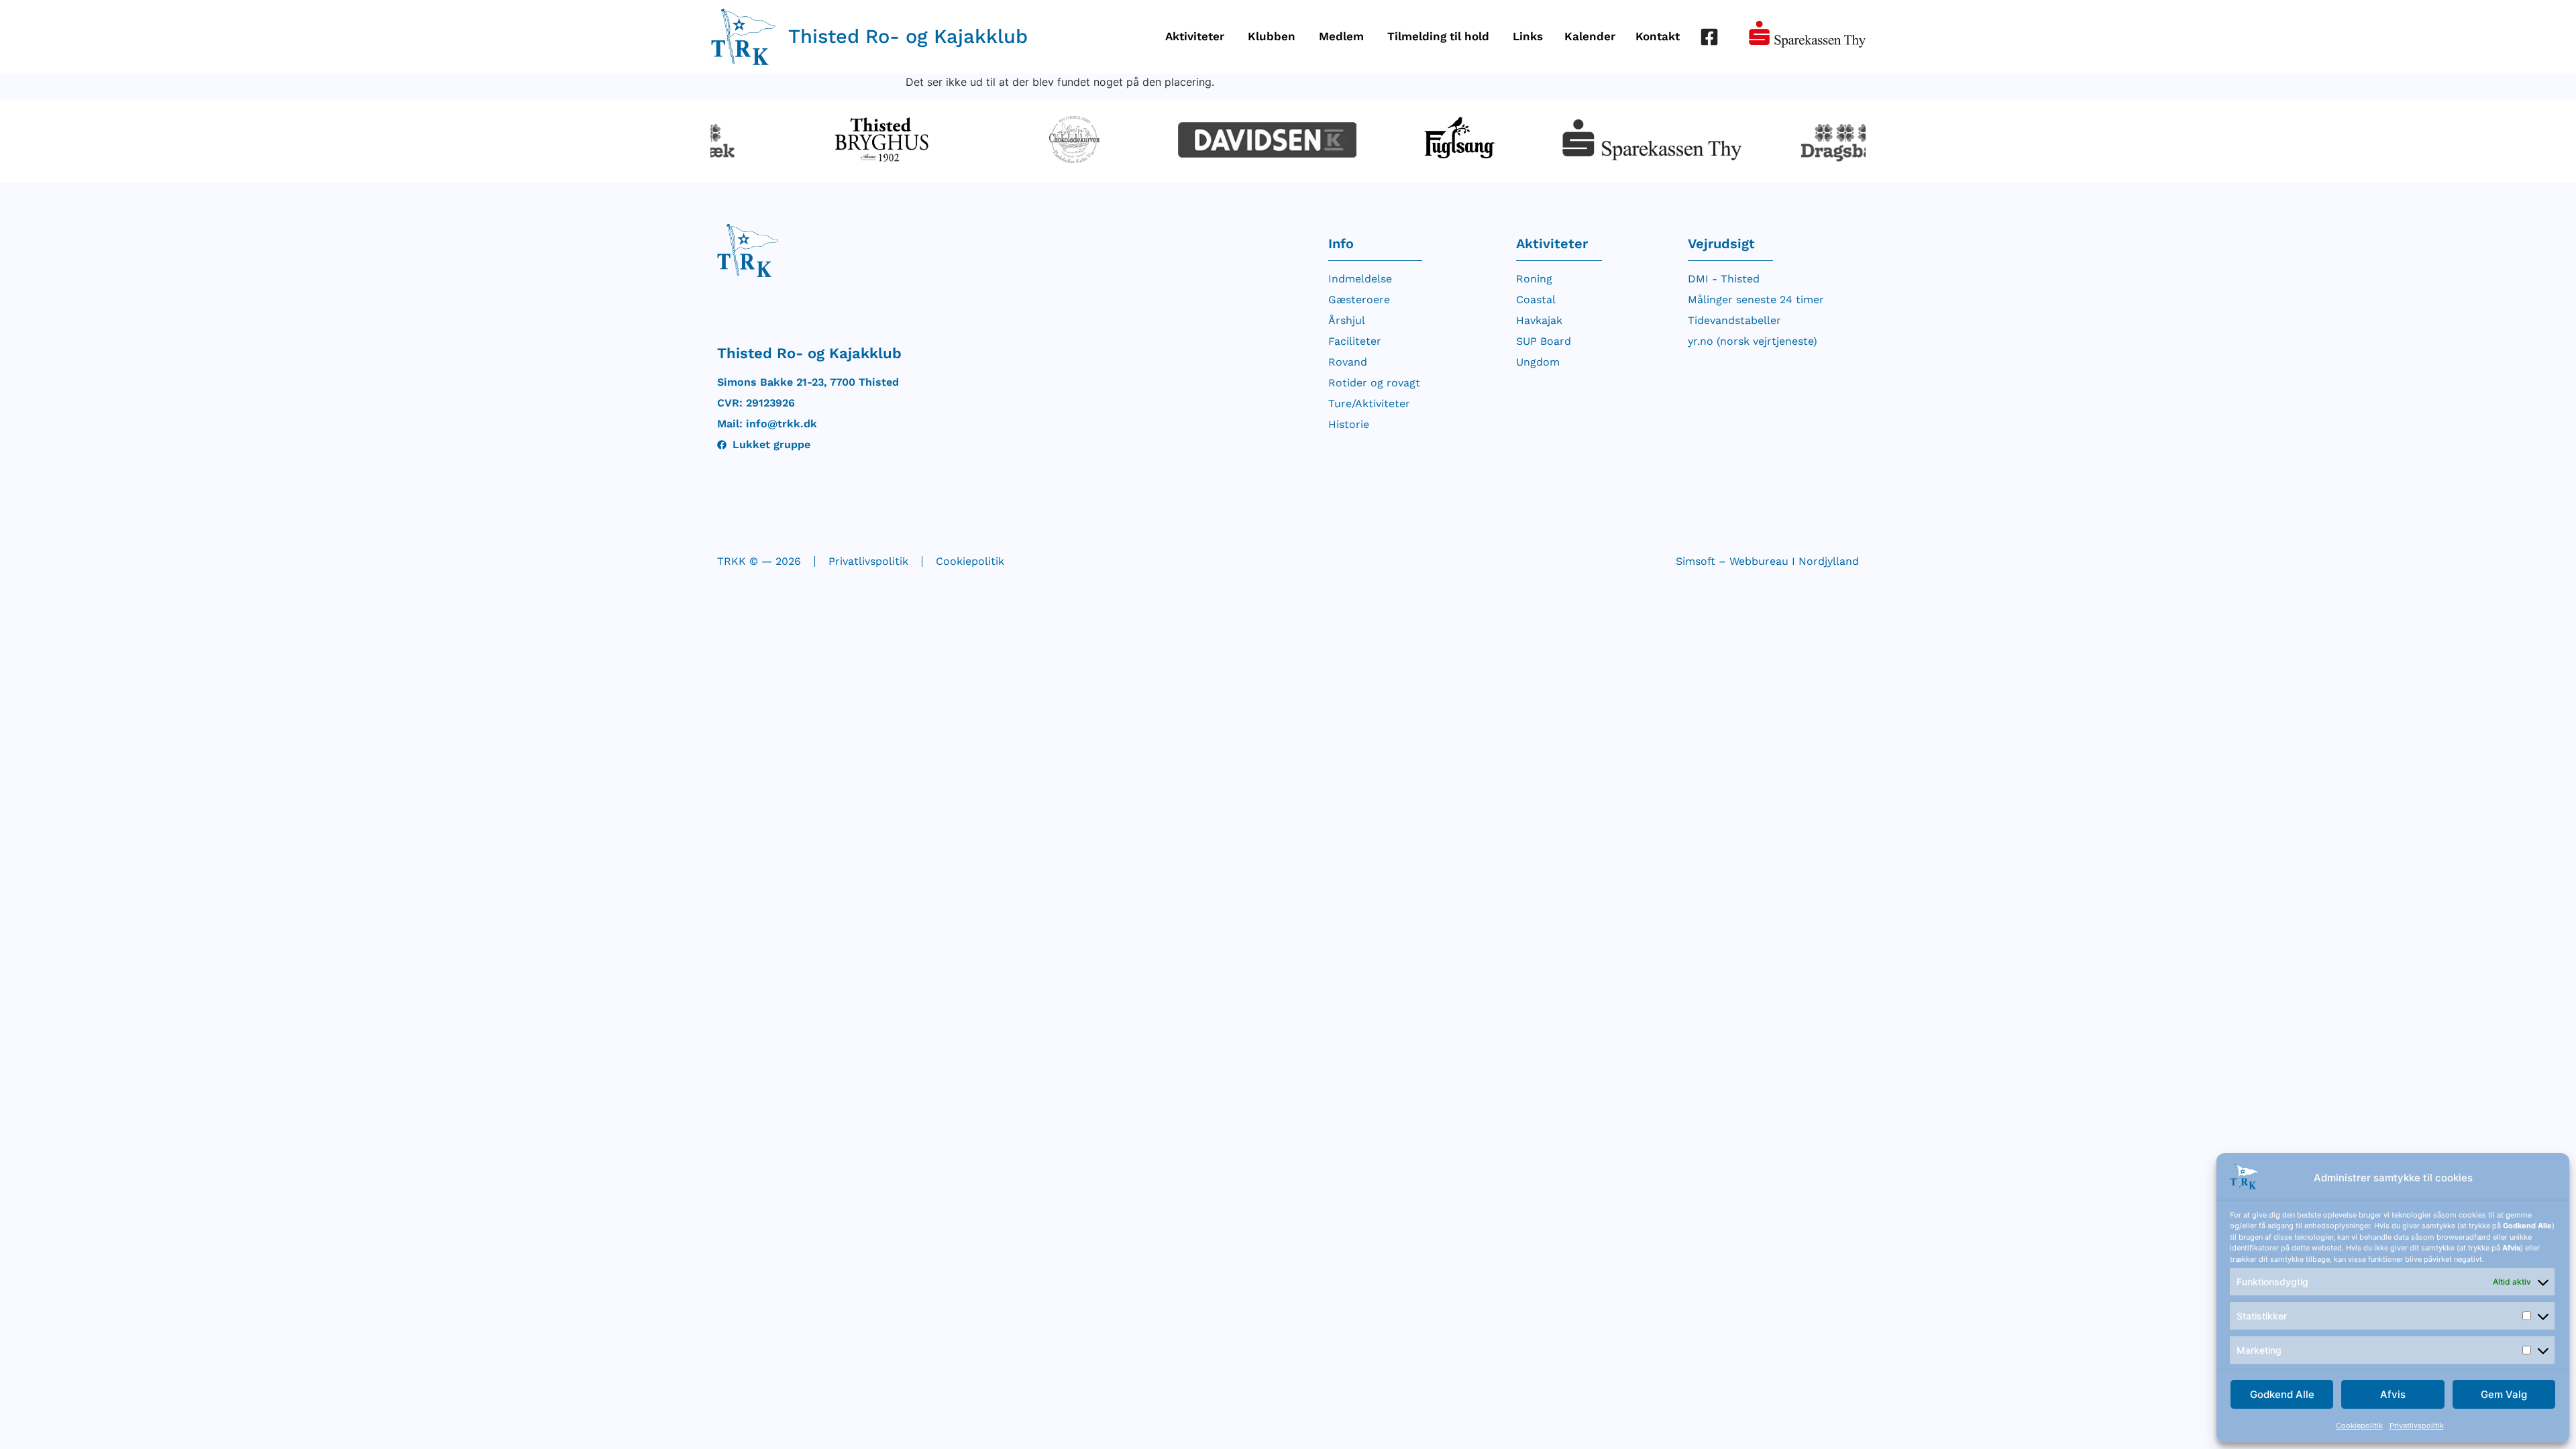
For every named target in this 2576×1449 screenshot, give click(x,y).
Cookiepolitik (2359, 1426)
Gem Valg (2504, 1394)
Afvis (2393, 1394)
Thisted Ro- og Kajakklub (908, 36)
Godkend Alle (2282, 1394)
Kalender (1590, 36)
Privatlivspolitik (2417, 1426)
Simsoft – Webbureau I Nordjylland (1767, 561)
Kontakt (1658, 36)
